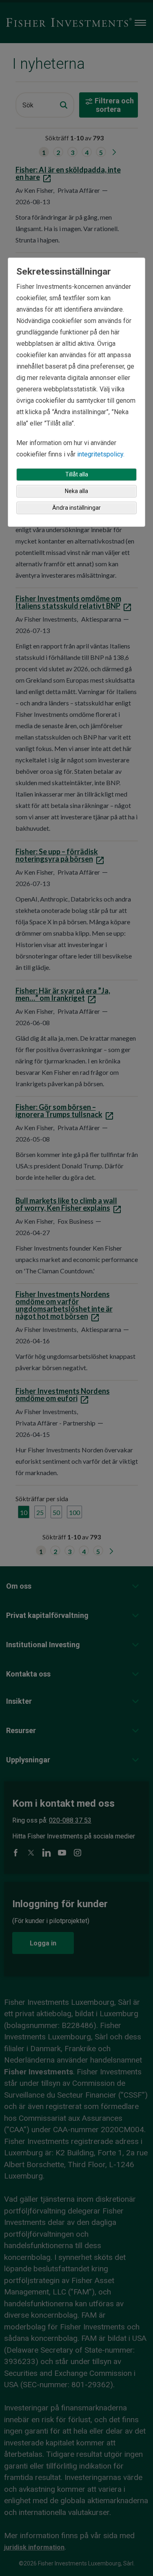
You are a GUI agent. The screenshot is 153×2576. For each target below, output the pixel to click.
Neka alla (76, 491)
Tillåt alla (77, 474)
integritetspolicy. (101, 454)
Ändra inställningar (76, 508)
